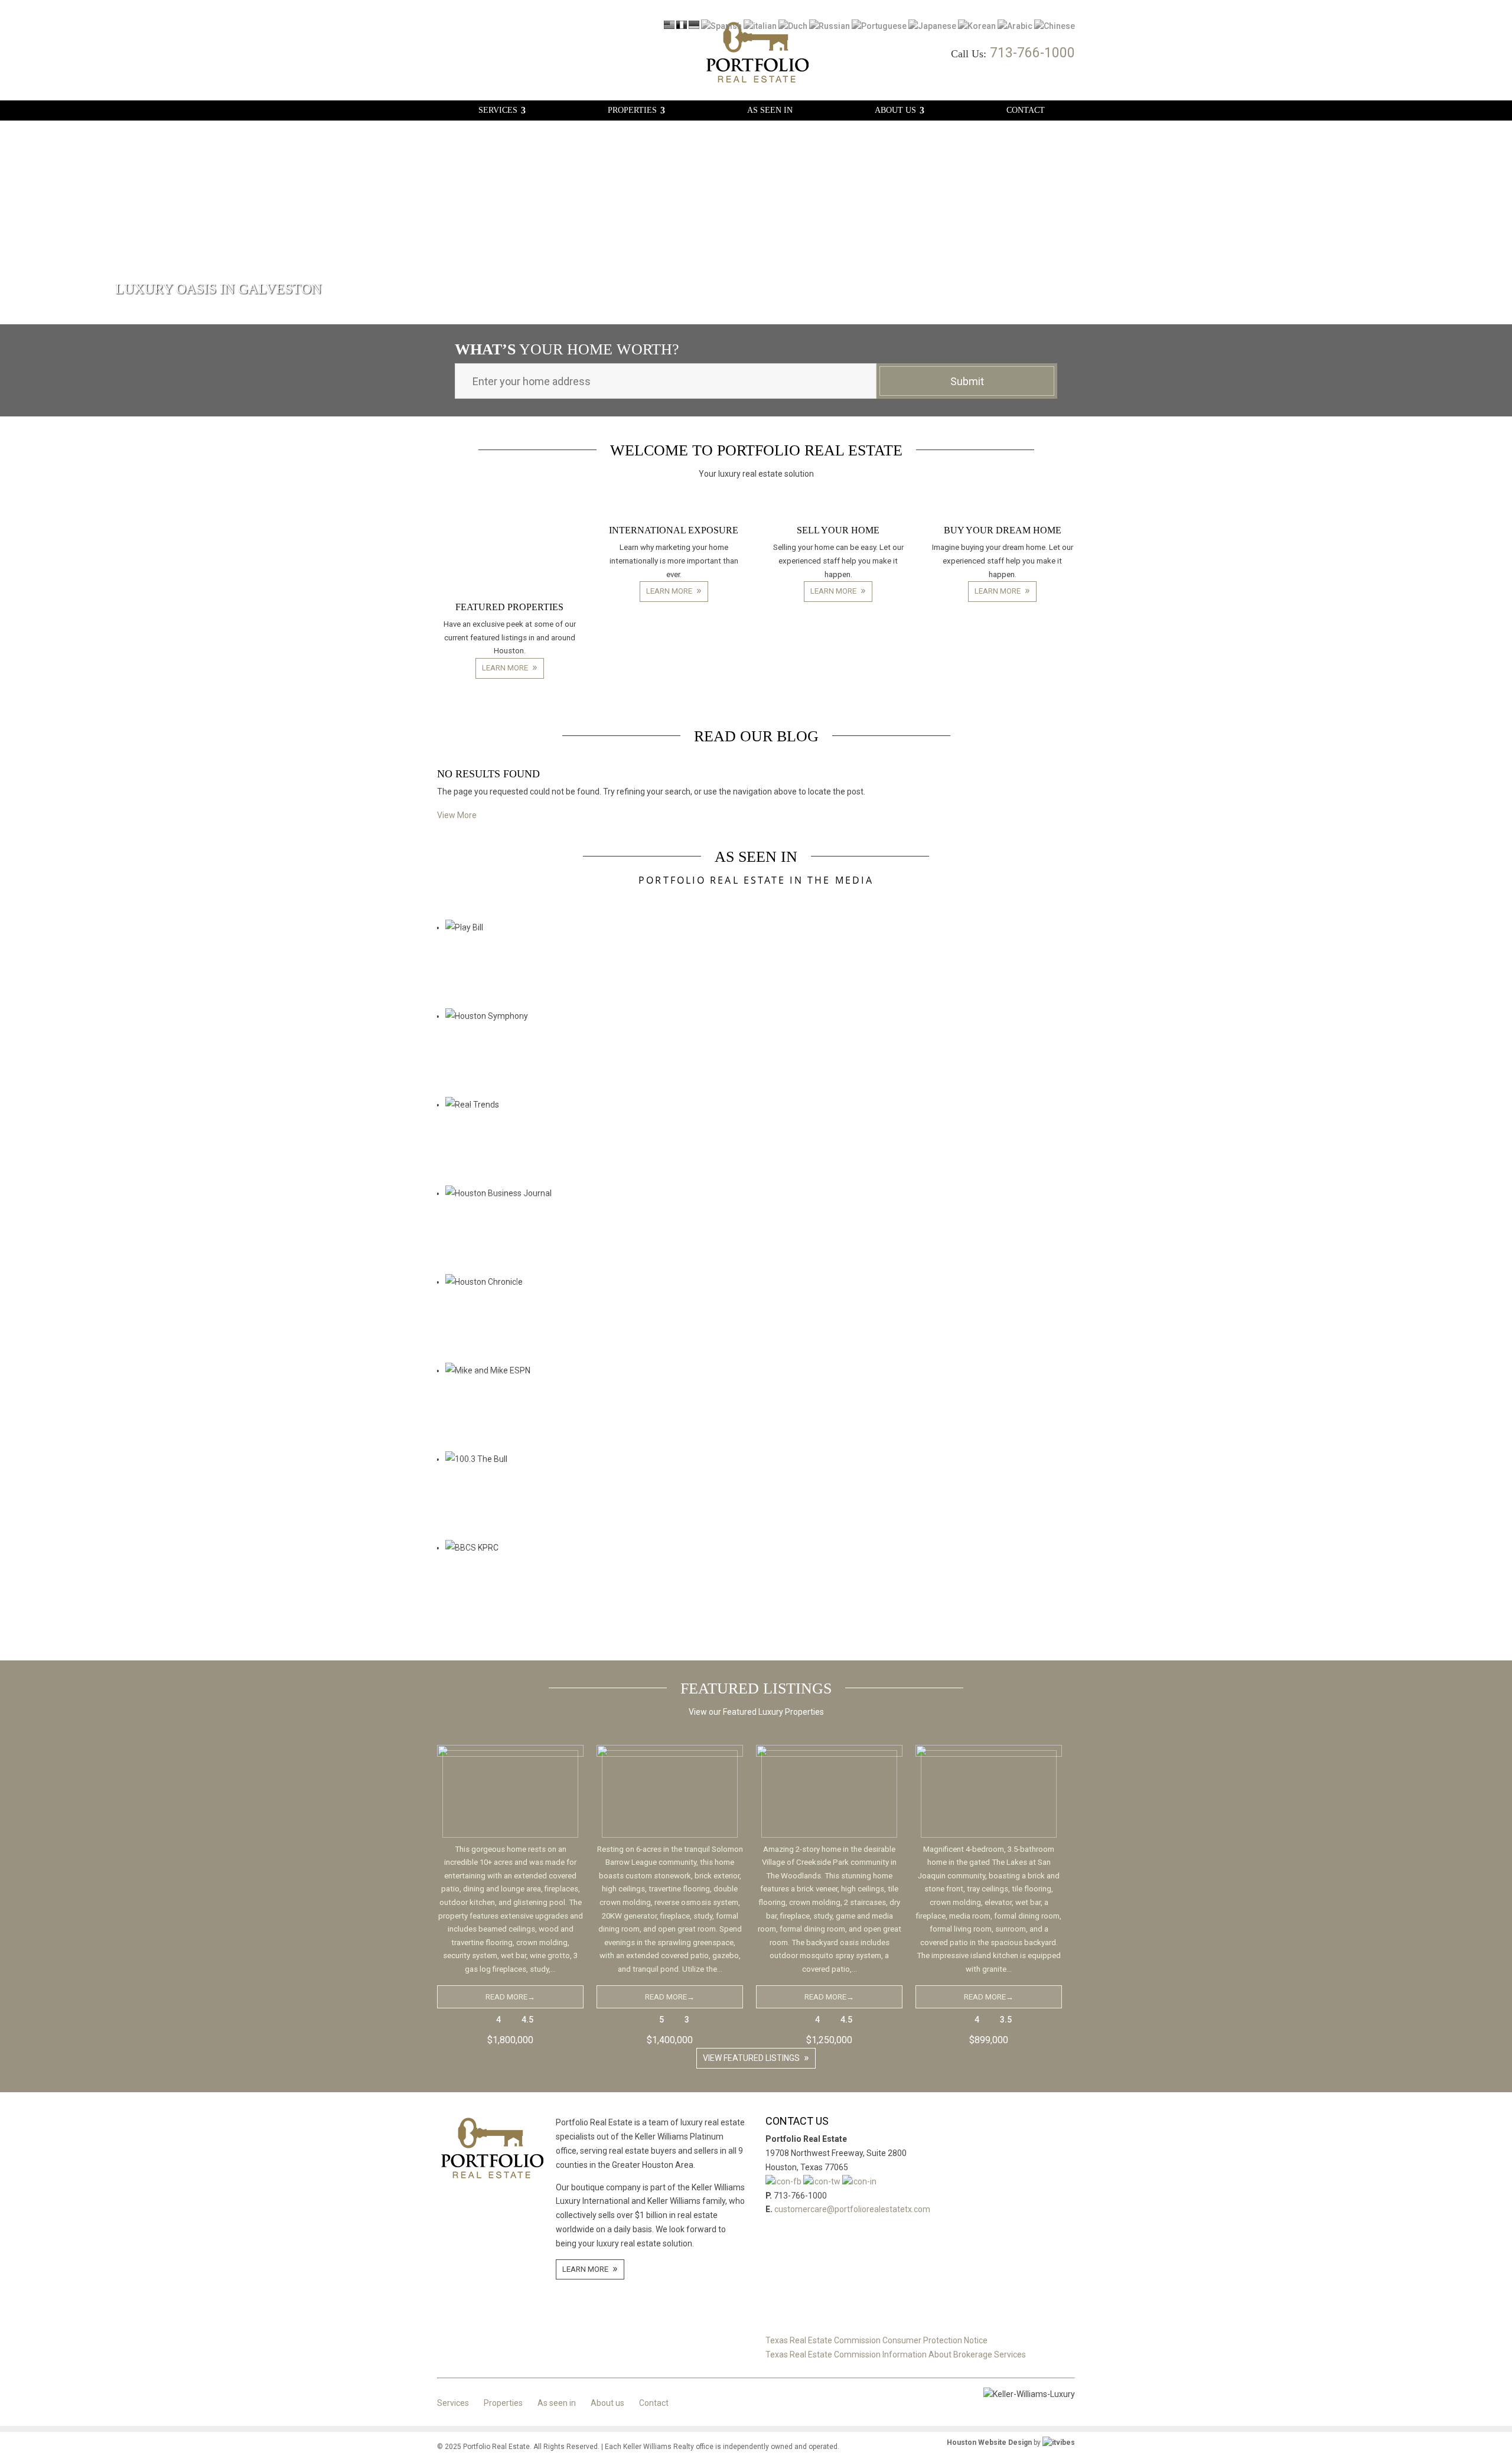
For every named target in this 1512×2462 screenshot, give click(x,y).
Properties (632, 110)
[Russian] (830, 26)
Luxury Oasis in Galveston (218, 289)
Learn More (505, 668)
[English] (669, 26)
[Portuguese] (879, 26)
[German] (694, 26)
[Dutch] (793, 26)
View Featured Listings (751, 2058)
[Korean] (977, 26)
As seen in (770, 110)
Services (498, 110)
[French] (682, 26)
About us (895, 110)
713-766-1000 (1032, 53)
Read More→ (510, 1997)
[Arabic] (1015, 26)
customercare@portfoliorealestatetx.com (852, 2209)
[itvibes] (1059, 2443)
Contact (1026, 110)
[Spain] (721, 26)
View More (457, 815)
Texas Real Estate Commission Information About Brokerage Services (896, 2354)
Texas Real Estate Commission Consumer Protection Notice (876, 2340)
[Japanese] (932, 26)
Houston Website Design (989, 2443)
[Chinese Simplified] (1055, 26)
